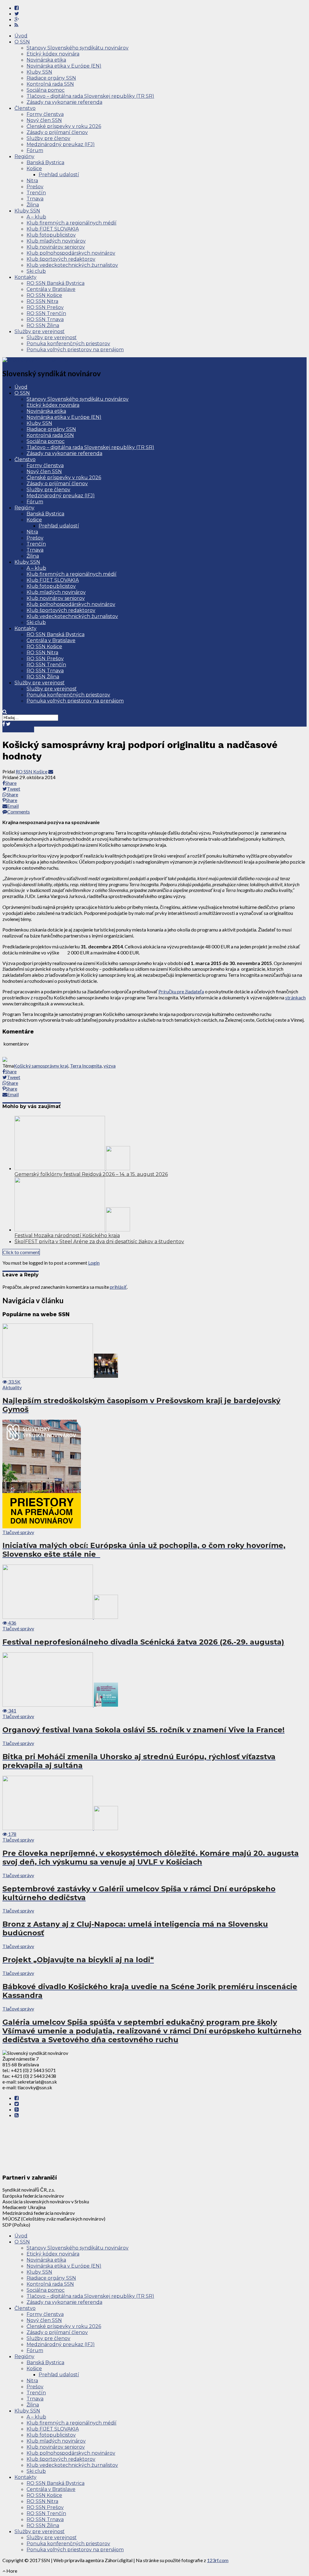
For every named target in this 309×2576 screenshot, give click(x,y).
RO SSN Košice (44, 295)
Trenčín (36, 193)
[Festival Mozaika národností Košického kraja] (72, 1229)
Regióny (24, 156)
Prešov (35, 187)
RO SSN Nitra (42, 301)
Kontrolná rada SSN (50, 84)
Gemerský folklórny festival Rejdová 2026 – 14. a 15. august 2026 (91, 1174)
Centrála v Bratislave (51, 289)
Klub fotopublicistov (51, 235)
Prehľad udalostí (59, 175)
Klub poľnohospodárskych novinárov (71, 253)
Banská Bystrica (45, 162)
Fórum (35, 150)
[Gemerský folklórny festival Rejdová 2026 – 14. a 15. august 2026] (72, 1168)
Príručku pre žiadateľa (181, 991)
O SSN (22, 42)
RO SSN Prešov (45, 307)
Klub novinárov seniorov (56, 247)
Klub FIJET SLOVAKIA (53, 229)
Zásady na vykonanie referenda (64, 102)
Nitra (32, 181)
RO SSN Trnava (45, 319)
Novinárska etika (46, 60)
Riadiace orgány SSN (51, 78)
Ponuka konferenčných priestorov (68, 344)
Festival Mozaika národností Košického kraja (67, 1235)
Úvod (21, 36)
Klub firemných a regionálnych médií (72, 223)
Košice (34, 169)
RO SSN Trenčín (46, 313)
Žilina (33, 205)
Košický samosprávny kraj (41, 1066)
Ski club (36, 271)
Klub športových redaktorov (61, 259)
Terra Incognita (86, 1066)
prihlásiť (118, 1287)
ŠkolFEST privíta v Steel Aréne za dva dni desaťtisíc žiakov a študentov (99, 1242)
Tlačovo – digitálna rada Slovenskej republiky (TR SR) (90, 96)
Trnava (35, 199)
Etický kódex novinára (53, 54)
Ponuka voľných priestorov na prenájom (75, 350)
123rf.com (218, 2560)
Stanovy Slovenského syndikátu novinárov (78, 48)
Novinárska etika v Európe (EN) (64, 66)
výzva (110, 1066)
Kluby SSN (39, 72)
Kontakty (25, 277)
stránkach (295, 997)
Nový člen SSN (44, 120)
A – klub (36, 217)
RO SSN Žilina (43, 325)
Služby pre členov (48, 138)
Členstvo (25, 108)
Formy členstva (45, 114)
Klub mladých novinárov (56, 241)
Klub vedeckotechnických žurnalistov (72, 265)
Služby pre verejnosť (40, 331)
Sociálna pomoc (46, 90)
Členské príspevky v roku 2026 (64, 126)
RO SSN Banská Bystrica (56, 283)
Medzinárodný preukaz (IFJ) (61, 144)
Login (94, 1263)
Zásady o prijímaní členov (57, 132)
